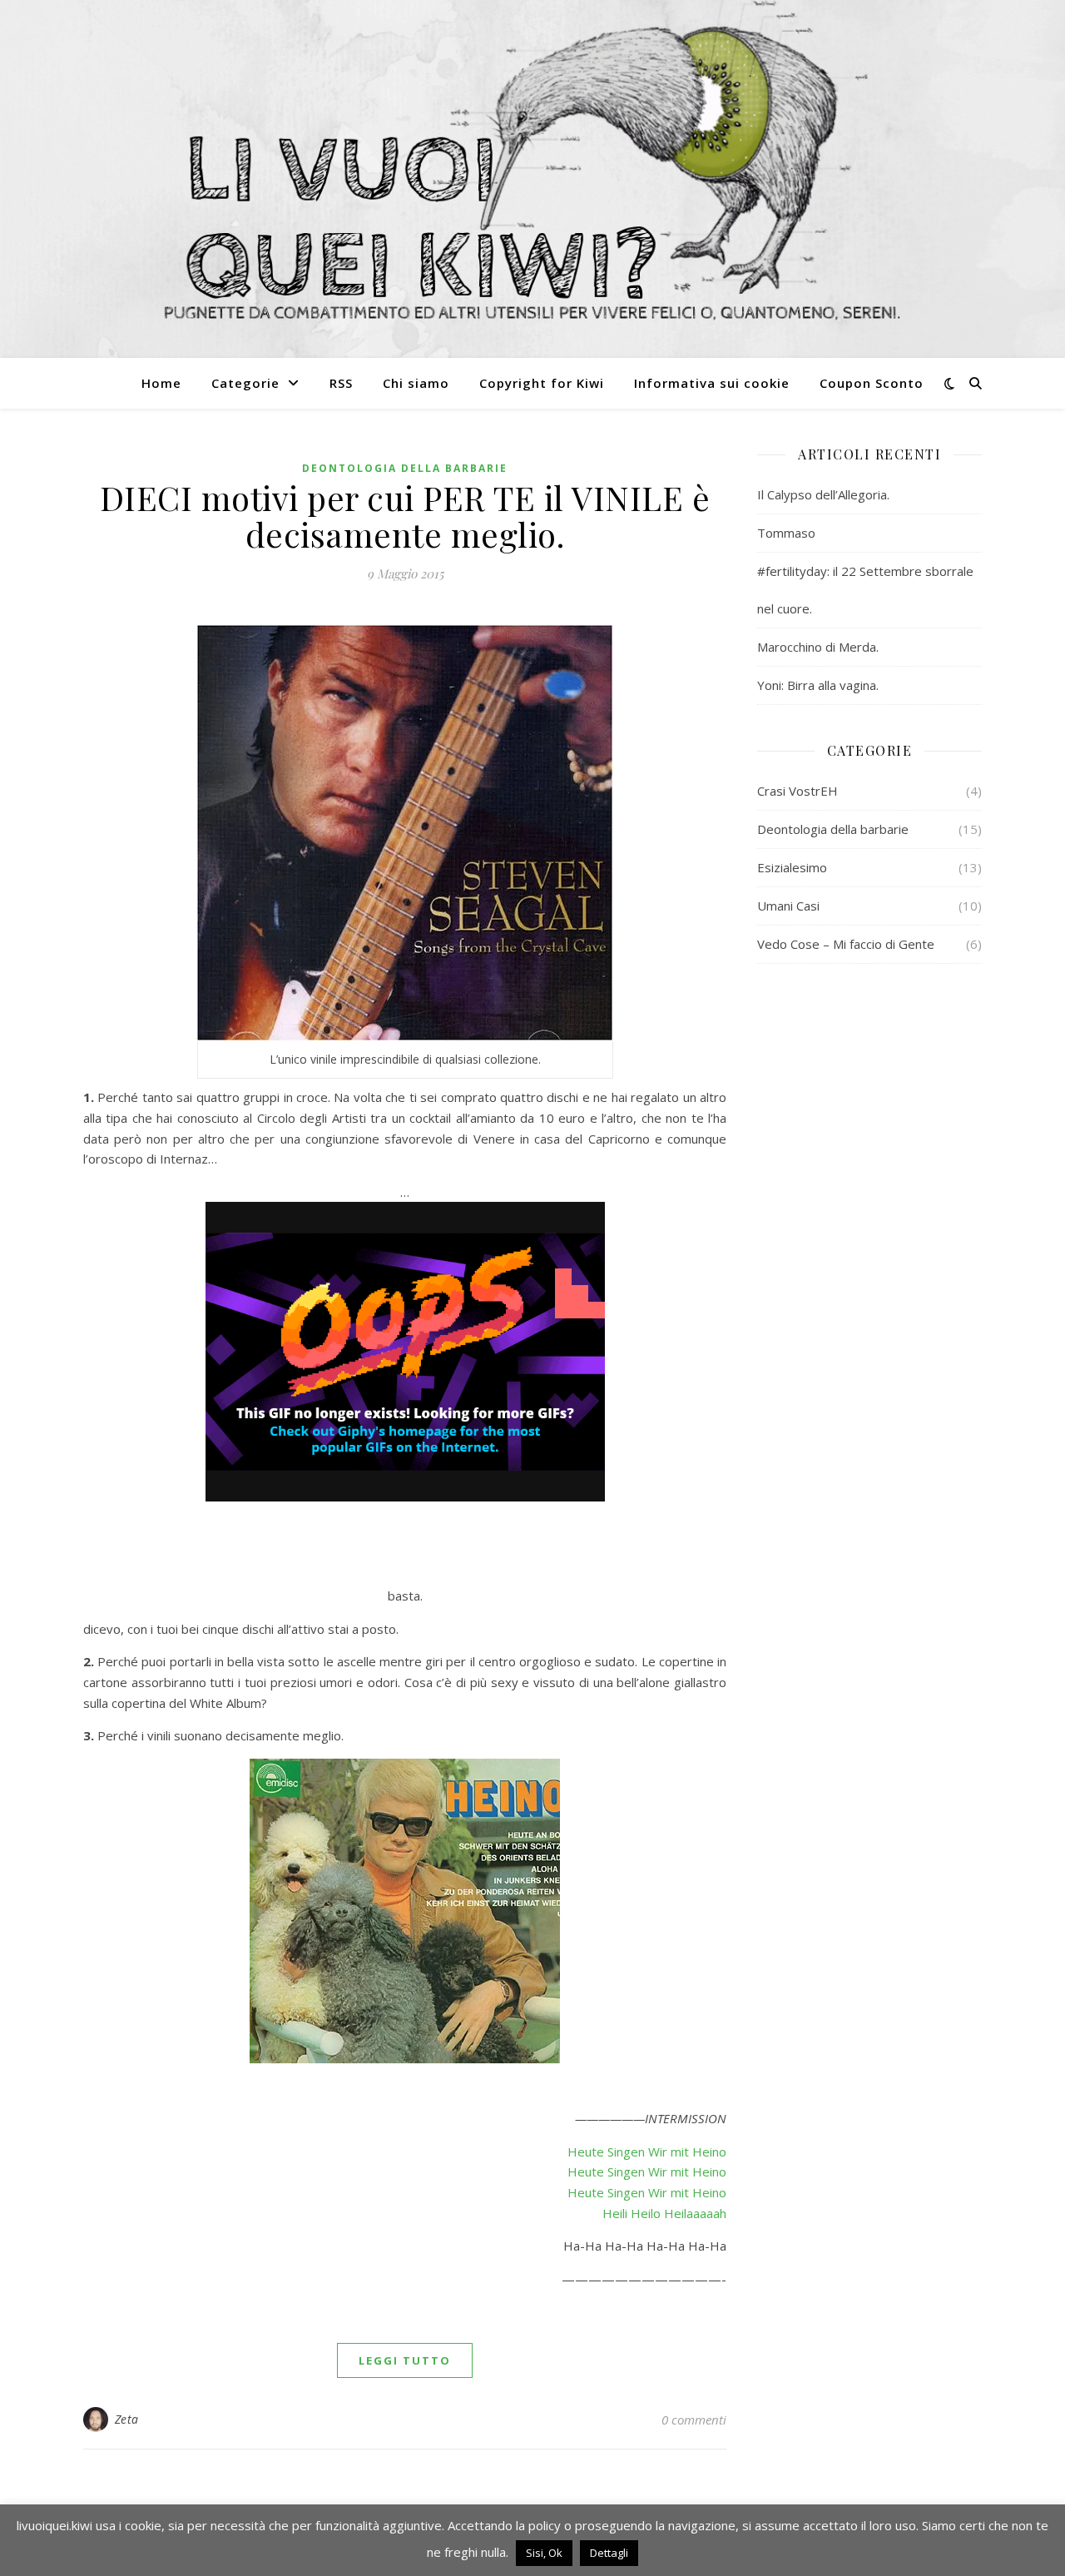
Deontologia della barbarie (405, 468)
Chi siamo (416, 383)
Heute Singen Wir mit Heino (647, 2152)
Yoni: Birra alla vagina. (818, 685)
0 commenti (694, 2420)
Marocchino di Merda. (818, 647)
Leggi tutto (405, 2360)
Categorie (245, 383)
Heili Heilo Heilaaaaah (664, 2213)
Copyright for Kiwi (542, 383)
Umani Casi (788, 906)
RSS (341, 383)
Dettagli (609, 2553)
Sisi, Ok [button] (544, 2553)
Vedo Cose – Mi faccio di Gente (846, 944)
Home (161, 383)
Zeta (127, 2419)
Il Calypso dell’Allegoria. (823, 494)
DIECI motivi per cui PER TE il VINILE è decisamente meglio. (405, 516)
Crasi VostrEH (798, 791)
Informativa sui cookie (712, 383)
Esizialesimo (792, 867)
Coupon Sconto (872, 383)
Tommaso (786, 533)
